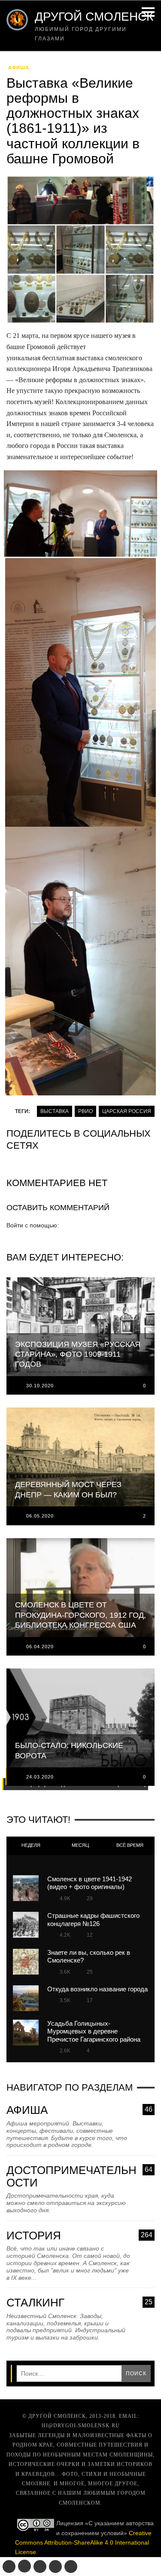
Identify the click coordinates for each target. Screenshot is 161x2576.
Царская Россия (127, 1111)
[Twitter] (40, 2567)
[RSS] (71, 2567)
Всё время (130, 1845)
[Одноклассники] (24, 2566)
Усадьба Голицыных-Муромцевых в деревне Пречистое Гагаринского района (94, 2031)
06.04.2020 (40, 1647)
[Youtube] (55, 2567)
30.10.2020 (40, 1386)
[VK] (9, 2567)
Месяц (80, 1845)
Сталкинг (79, 2303)
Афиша (19, 67)
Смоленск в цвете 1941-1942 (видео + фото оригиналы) (90, 1883)
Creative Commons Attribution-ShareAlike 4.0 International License (83, 2543)
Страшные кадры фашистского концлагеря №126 (93, 1919)
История (79, 2236)
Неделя (31, 1845)
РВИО (85, 1111)
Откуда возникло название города (97, 1989)
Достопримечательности (79, 2176)
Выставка (55, 1111)
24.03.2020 (40, 1777)
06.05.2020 (40, 1516)
